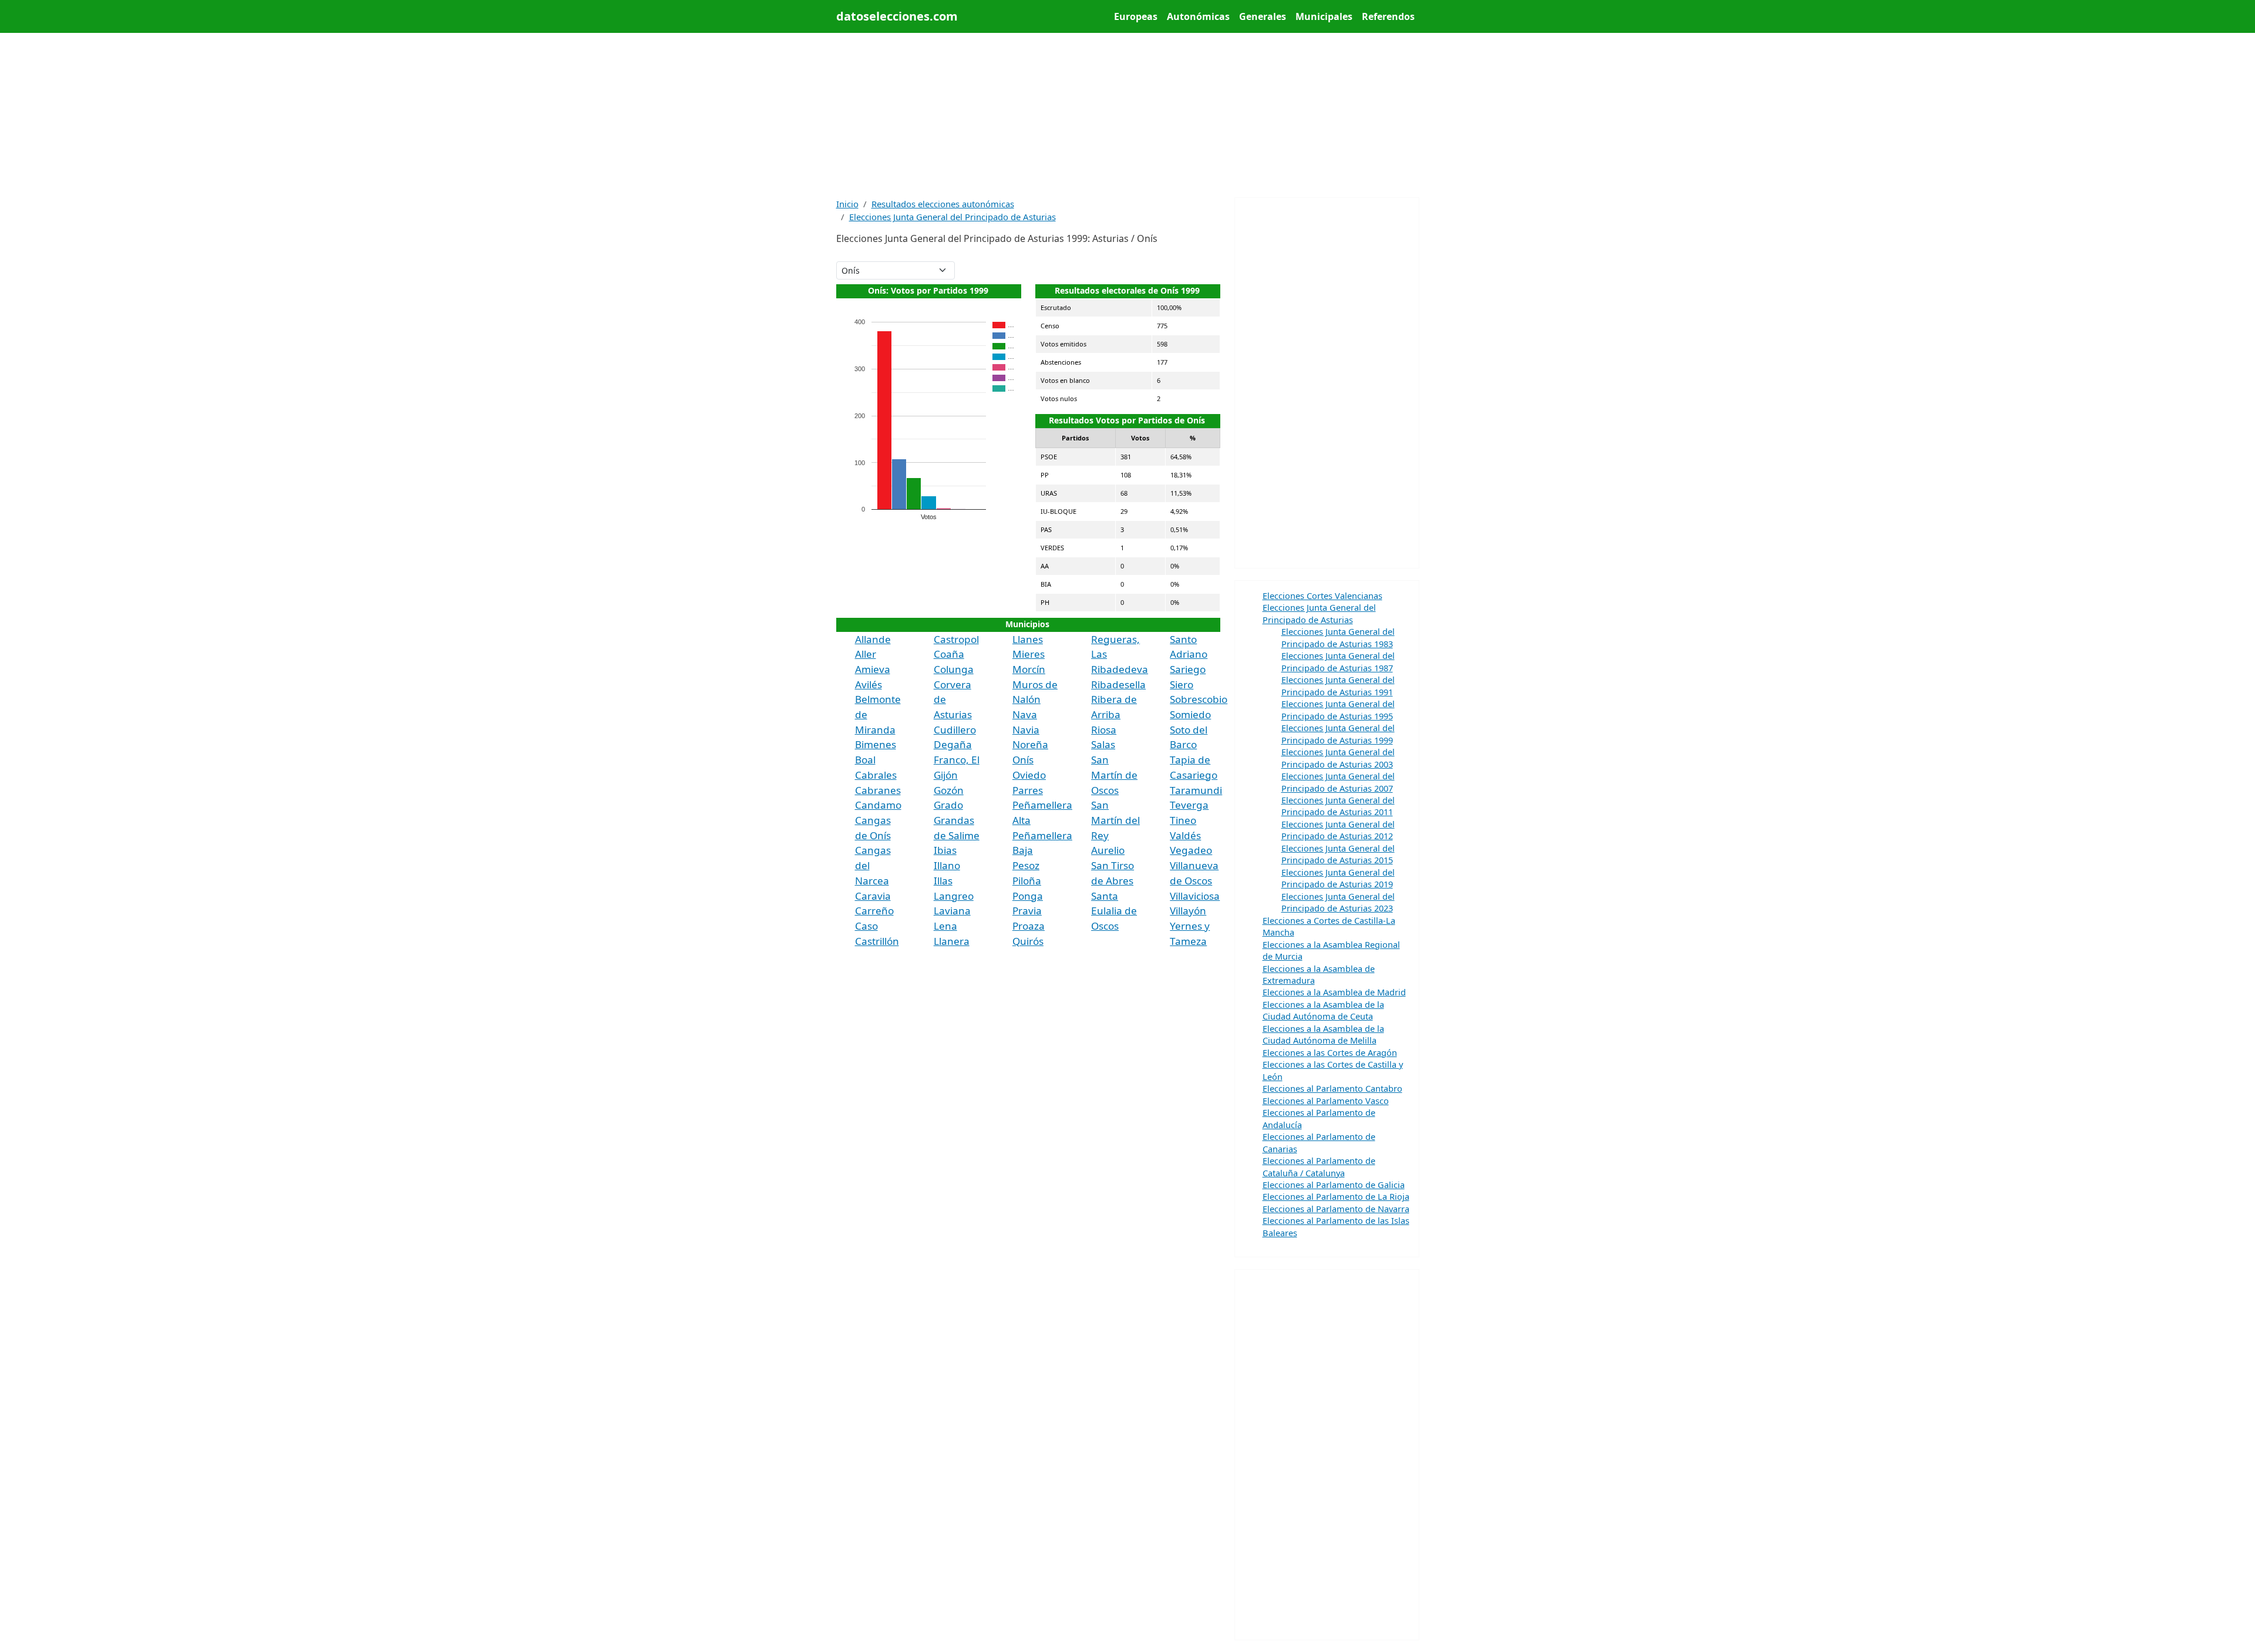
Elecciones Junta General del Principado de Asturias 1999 (1338, 734)
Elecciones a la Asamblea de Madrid (1334, 992)
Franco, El (957, 760)
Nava (1025, 714)
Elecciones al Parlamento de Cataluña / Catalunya (1319, 1166)
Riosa (1104, 730)
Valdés (1185, 835)
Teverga (1189, 805)
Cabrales (876, 775)
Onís (1023, 760)
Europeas (1136, 16)
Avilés (869, 684)
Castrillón (877, 941)
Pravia (1027, 911)
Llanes (1028, 639)
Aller (866, 654)
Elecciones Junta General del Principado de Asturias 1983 (1338, 637)
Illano (947, 865)
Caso (866, 926)
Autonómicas (1198, 16)
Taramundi (1196, 790)
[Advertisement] (1128, 115)
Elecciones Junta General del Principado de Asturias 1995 (1338, 709)
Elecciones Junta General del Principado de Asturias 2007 (1338, 782)
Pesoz (1026, 865)
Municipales (1324, 16)
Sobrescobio (1199, 699)
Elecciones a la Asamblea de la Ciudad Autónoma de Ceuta (1323, 1010)
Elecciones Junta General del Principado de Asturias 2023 (1338, 902)
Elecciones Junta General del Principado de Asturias (953, 217)
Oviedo (1029, 775)
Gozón (949, 790)
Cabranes (878, 790)
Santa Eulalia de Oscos (1114, 911)
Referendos (1388, 16)
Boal (865, 760)
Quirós (1028, 941)
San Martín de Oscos (1114, 775)
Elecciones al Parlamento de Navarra (1336, 1209)
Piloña (1027, 881)
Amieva (873, 669)
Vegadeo (1191, 850)
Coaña (949, 654)
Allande (873, 639)
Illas (943, 881)
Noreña (1030, 744)
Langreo (954, 896)
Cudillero (955, 730)
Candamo (878, 805)
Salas (1103, 744)
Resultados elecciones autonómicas (943, 204)
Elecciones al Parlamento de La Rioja (1336, 1196)
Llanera (952, 941)
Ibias (945, 850)
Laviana (952, 911)
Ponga (1028, 896)
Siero (1182, 684)
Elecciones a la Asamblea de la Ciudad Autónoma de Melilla (1323, 1034)
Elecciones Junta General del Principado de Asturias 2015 (1338, 854)
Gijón (946, 775)
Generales (1263, 16)
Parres (1028, 790)
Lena (945, 926)
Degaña (953, 744)
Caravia (873, 896)
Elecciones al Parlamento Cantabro (1332, 1088)
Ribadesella (1118, 684)
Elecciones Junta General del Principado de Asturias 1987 (1338, 661)
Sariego (1188, 669)
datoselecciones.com (897, 16)
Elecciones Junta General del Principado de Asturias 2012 (1338, 830)
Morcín (1029, 669)
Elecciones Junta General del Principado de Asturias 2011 (1338, 806)
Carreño (874, 911)
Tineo (1183, 820)
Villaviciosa (1195, 896)
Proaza (1029, 926)
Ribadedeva (1120, 669)
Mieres (1029, 654)
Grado (948, 805)
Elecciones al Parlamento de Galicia (1334, 1185)
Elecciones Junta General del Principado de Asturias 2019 (1338, 878)
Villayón (1188, 911)
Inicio (847, 204)
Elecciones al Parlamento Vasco (1326, 1101)
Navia (1026, 730)
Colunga (954, 669)
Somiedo (1190, 714)
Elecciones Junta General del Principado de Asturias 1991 (1338, 685)
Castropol (956, 639)
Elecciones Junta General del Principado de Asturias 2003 (1338, 758)
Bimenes (876, 744)
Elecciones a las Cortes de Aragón (1330, 1052)
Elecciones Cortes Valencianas (1322, 595)
